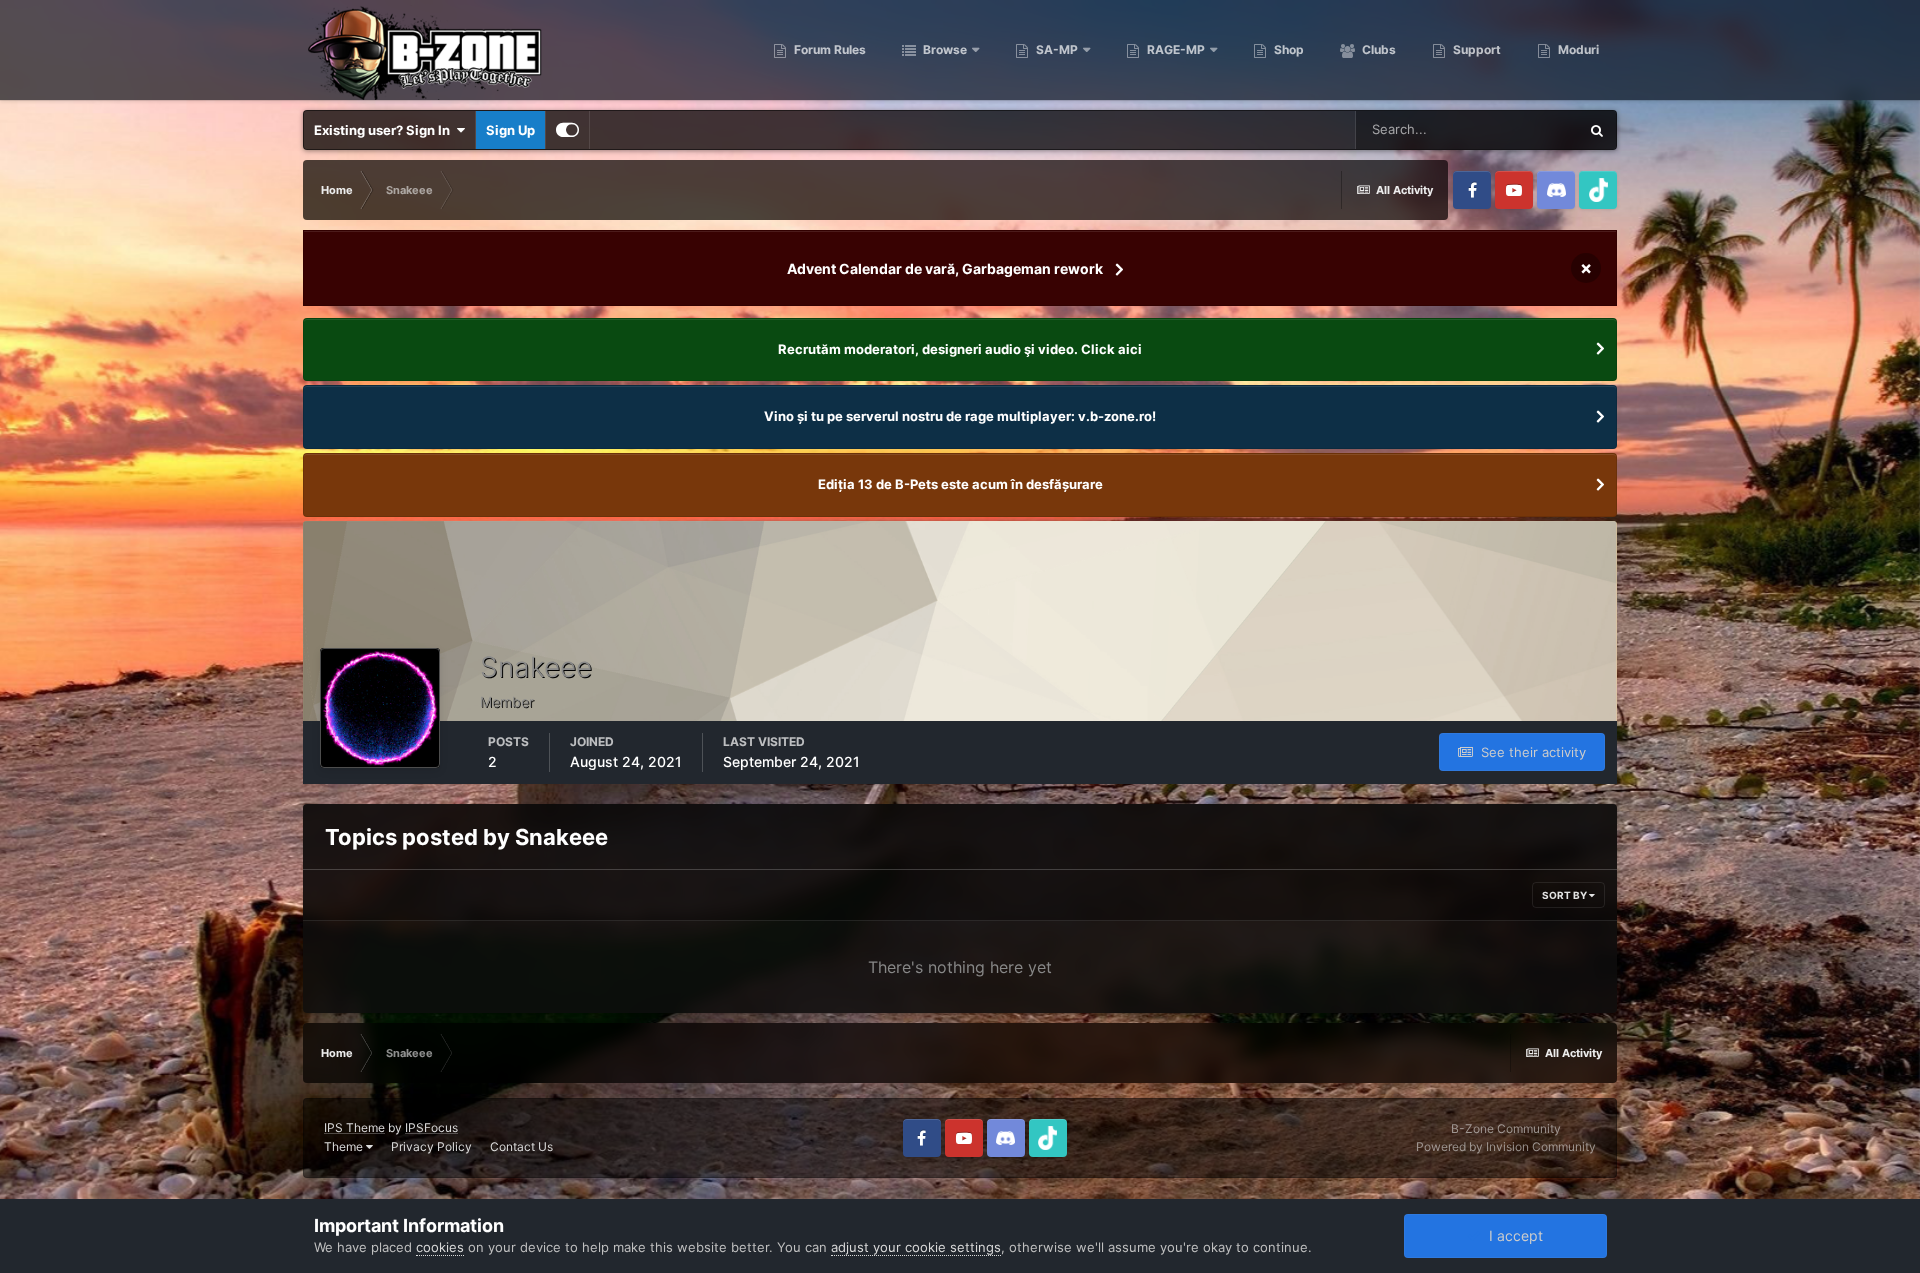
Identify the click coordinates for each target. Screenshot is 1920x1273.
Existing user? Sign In (385, 130)
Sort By (1565, 895)
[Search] (1597, 130)
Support (1475, 49)
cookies (440, 1247)
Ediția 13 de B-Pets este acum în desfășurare (960, 484)
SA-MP (1055, 49)
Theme (345, 1146)
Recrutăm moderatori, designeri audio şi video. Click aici (960, 349)
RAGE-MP (1174, 49)
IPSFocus (431, 1127)
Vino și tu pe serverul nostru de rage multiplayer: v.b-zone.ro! (960, 416)
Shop (1287, 49)
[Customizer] (567, 130)
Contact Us (521, 1146)
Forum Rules (828, 49)
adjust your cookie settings (916, 1247)
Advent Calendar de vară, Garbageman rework (945, 268)
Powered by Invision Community (1506, 1146)
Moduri (1577, 49)
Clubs (1377, 49)
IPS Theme (354, 1127)
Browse (943, 49)
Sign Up (510, 130)
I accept (1512, 1235)
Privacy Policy (431, 1146)
